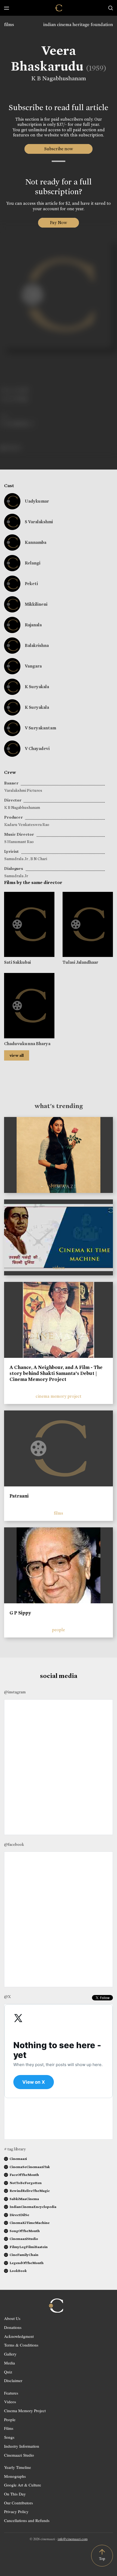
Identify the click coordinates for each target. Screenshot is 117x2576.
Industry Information (22, 2446)
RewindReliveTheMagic (30, 2191)
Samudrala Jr (17, 859)
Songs (9, 2437)
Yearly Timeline (18, 2467)
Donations (13, 2327)
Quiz (8, 2372)
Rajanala (33, 625)
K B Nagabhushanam (59, 78)
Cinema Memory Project (25, 2411)
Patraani (19, 1496)
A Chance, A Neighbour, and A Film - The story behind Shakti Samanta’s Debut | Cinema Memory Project (56, 1373)
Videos (10, 2402)
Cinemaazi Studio (19, 2455)
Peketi (31, 584)
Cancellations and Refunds (27, 2520)
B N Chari (39, 859)
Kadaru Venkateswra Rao (27, 825)
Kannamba (36, 542)
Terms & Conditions (21, 2345)
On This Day (15, 2494)
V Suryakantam (40, 728)
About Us (12, 2318)
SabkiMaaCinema (24, 2199)
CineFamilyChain (24, 2255)
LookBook (18, 2271)
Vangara (33, 666)
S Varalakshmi (39, 522)
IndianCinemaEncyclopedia (33, 2207)
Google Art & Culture (23, 2485)
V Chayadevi (37, 748)
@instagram (15, 1692)
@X (7, 1997)
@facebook (14, 1844)
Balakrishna (37, 645)
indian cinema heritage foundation (78, 25)
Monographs (15, 2476)
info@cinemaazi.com (73, 2539)
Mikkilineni (36, 604)
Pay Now (59, 223)
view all (17, 1055)
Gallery (10, 2354)
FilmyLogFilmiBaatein (29, 2247)
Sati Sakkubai (17, 962)
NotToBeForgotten (26, 2183)
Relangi (33, 563)
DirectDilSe (19, 2215)
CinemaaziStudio (24, 2239)
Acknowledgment (19, 2336)
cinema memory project (59, 1396)
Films (9, 2428)
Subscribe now (59, 149)
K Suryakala (37, 687)
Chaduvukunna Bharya (27, 1044)
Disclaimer (13, 2380)
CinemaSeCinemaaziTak (30, 2167)
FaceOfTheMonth (24, 2175)
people (59, 1630)
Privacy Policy (16, 2511)
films (9, 25)
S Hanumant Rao (19, 842)
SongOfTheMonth (25, 2231)
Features (11, 2393)
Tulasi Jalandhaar (80, 962)
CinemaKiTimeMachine (30, 2223)
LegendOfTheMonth (27, 2263)
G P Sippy (20, 1613)
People (10, 2419)
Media (10, 2363)
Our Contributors (19, 2503)
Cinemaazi (18, 2159)
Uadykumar (37, 501)
